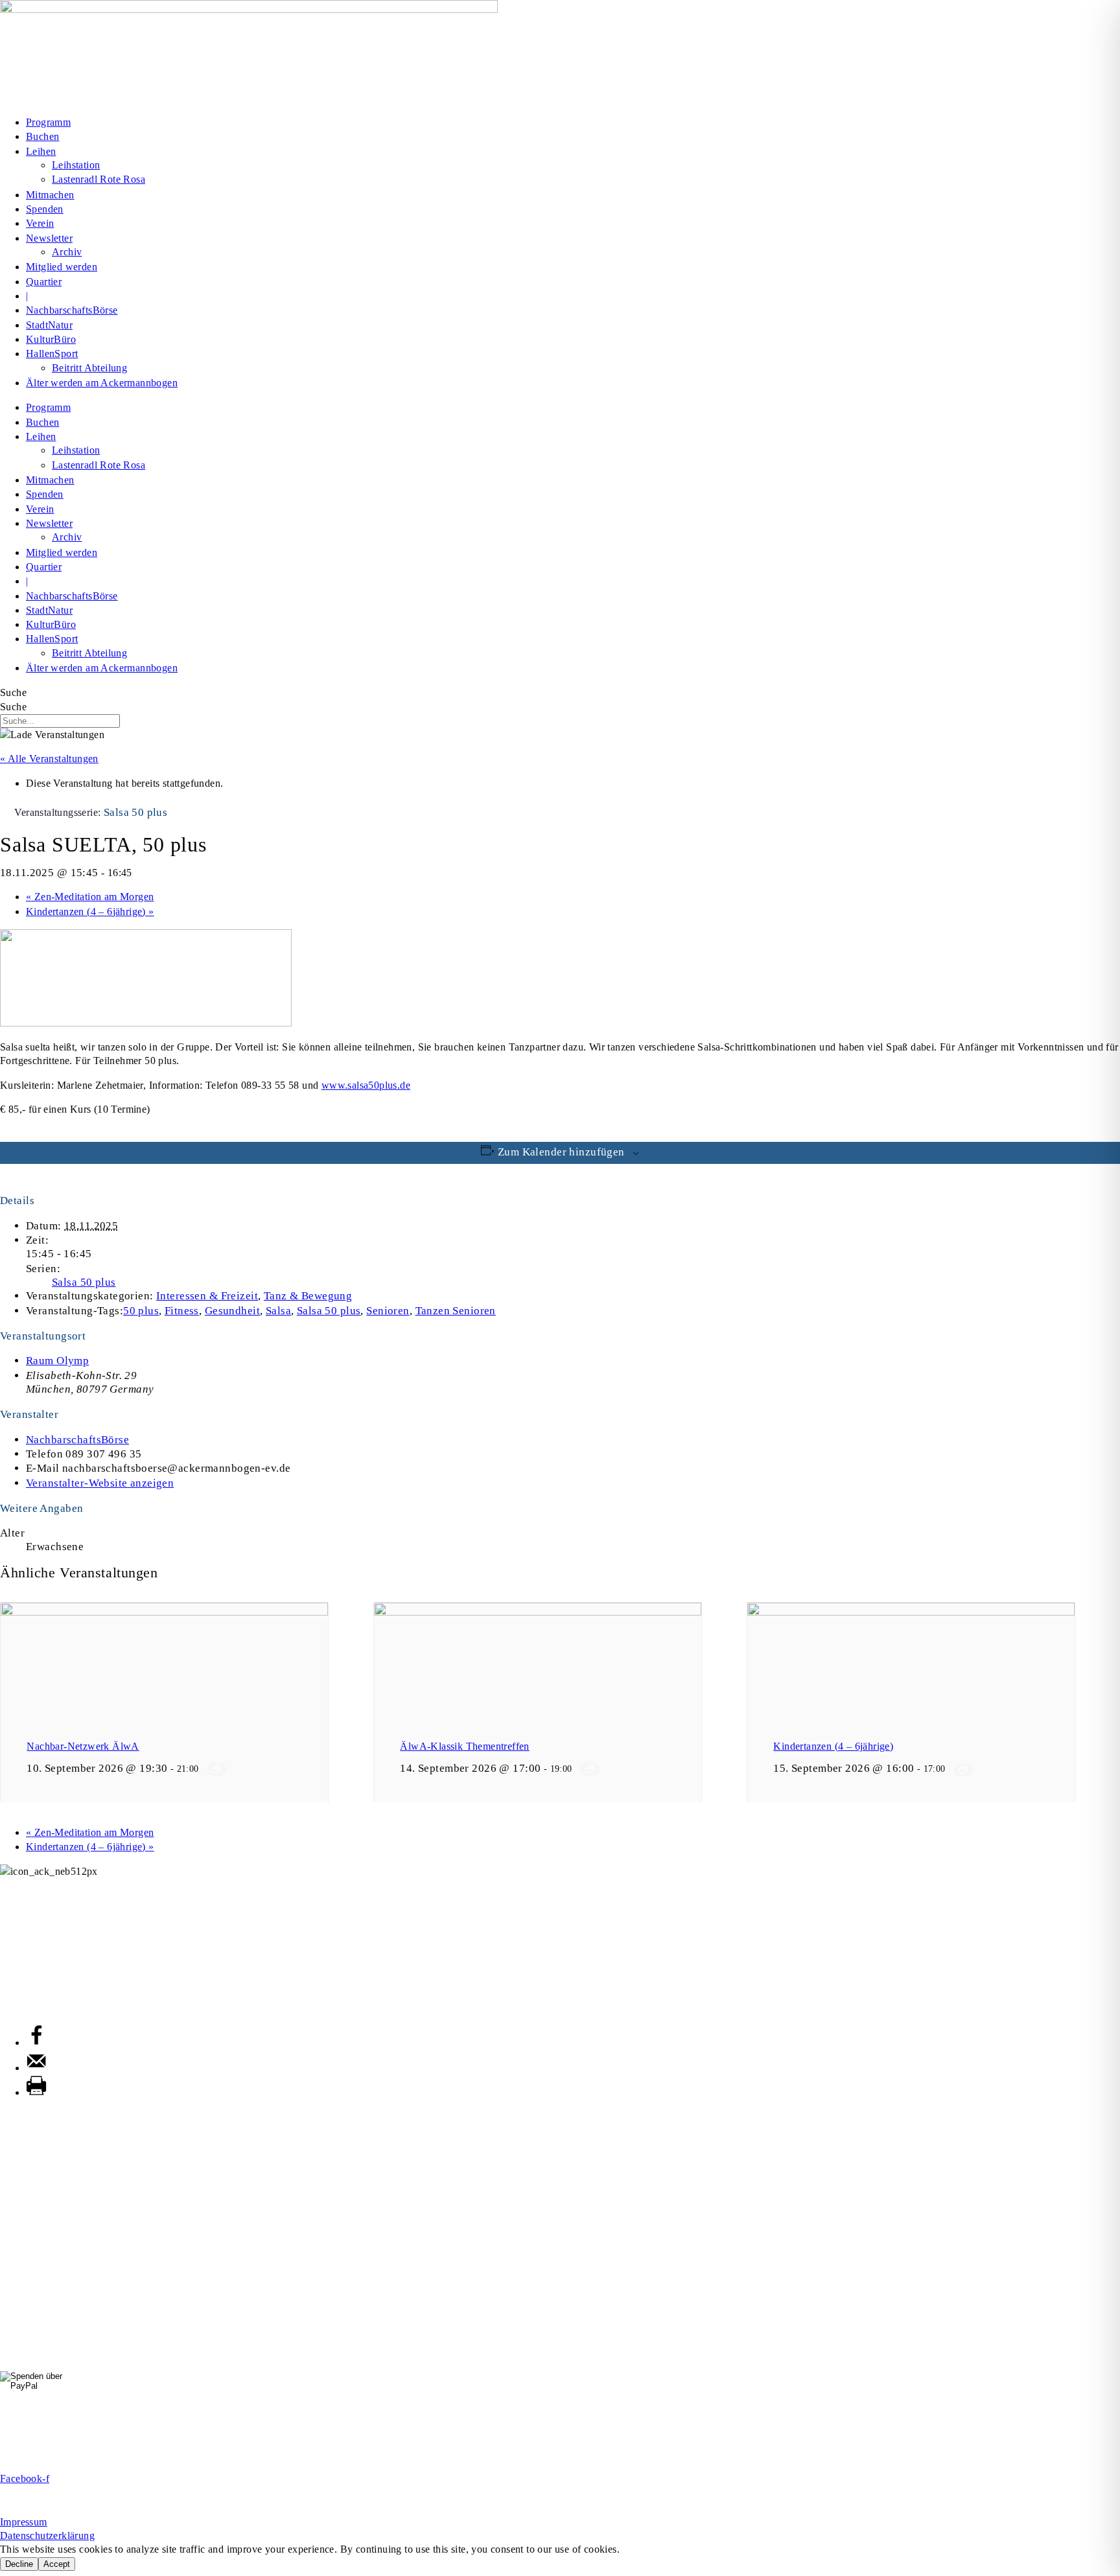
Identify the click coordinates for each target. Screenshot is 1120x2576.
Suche (13, 692)
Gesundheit (232, 1311)
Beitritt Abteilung (89, 368)
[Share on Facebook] (36, 2042)
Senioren (388, 1311)
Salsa (278, 1311)
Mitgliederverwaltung (47, 1950)
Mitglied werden (62, 267)
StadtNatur (49, 325)
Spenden (45, 209)
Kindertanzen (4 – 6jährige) (90, 911)
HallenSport (52, 354)
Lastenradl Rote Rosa (99, 179)
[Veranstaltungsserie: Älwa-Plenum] (590, 1769)
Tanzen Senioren (456, 1311)
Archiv (67, 252)
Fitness (182, 1311)
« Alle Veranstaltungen (49, 759)
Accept (57, 2564)
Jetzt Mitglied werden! (560, 2457)
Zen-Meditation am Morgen (90, 897)
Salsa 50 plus (84, 1282)
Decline (19, 2564)
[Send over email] (36, 2068)
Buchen (42, 136)
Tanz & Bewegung (308, 1296)
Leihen (41, 151)
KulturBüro (51, 339)
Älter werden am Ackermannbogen (102, 383)
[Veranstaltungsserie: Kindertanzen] (963, 1770)
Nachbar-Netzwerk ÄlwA (83, 1746)
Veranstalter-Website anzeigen (100, 1483)
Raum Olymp (57, 1361)
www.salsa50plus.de (366, 1085)
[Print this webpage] (36, 2092)
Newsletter (49, 238)
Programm (48, 122)
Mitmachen (50, 195)
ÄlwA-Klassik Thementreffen (464, 1746)
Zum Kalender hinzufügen (561, 1152)
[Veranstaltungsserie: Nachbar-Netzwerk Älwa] (216, 1769)
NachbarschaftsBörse (72, 310)
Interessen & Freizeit (207, 1296)
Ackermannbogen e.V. (49, 1885)
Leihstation (76, 165)
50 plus (141, 1311)
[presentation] (164, 1612)
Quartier (44, 282)
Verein (40, 223)
